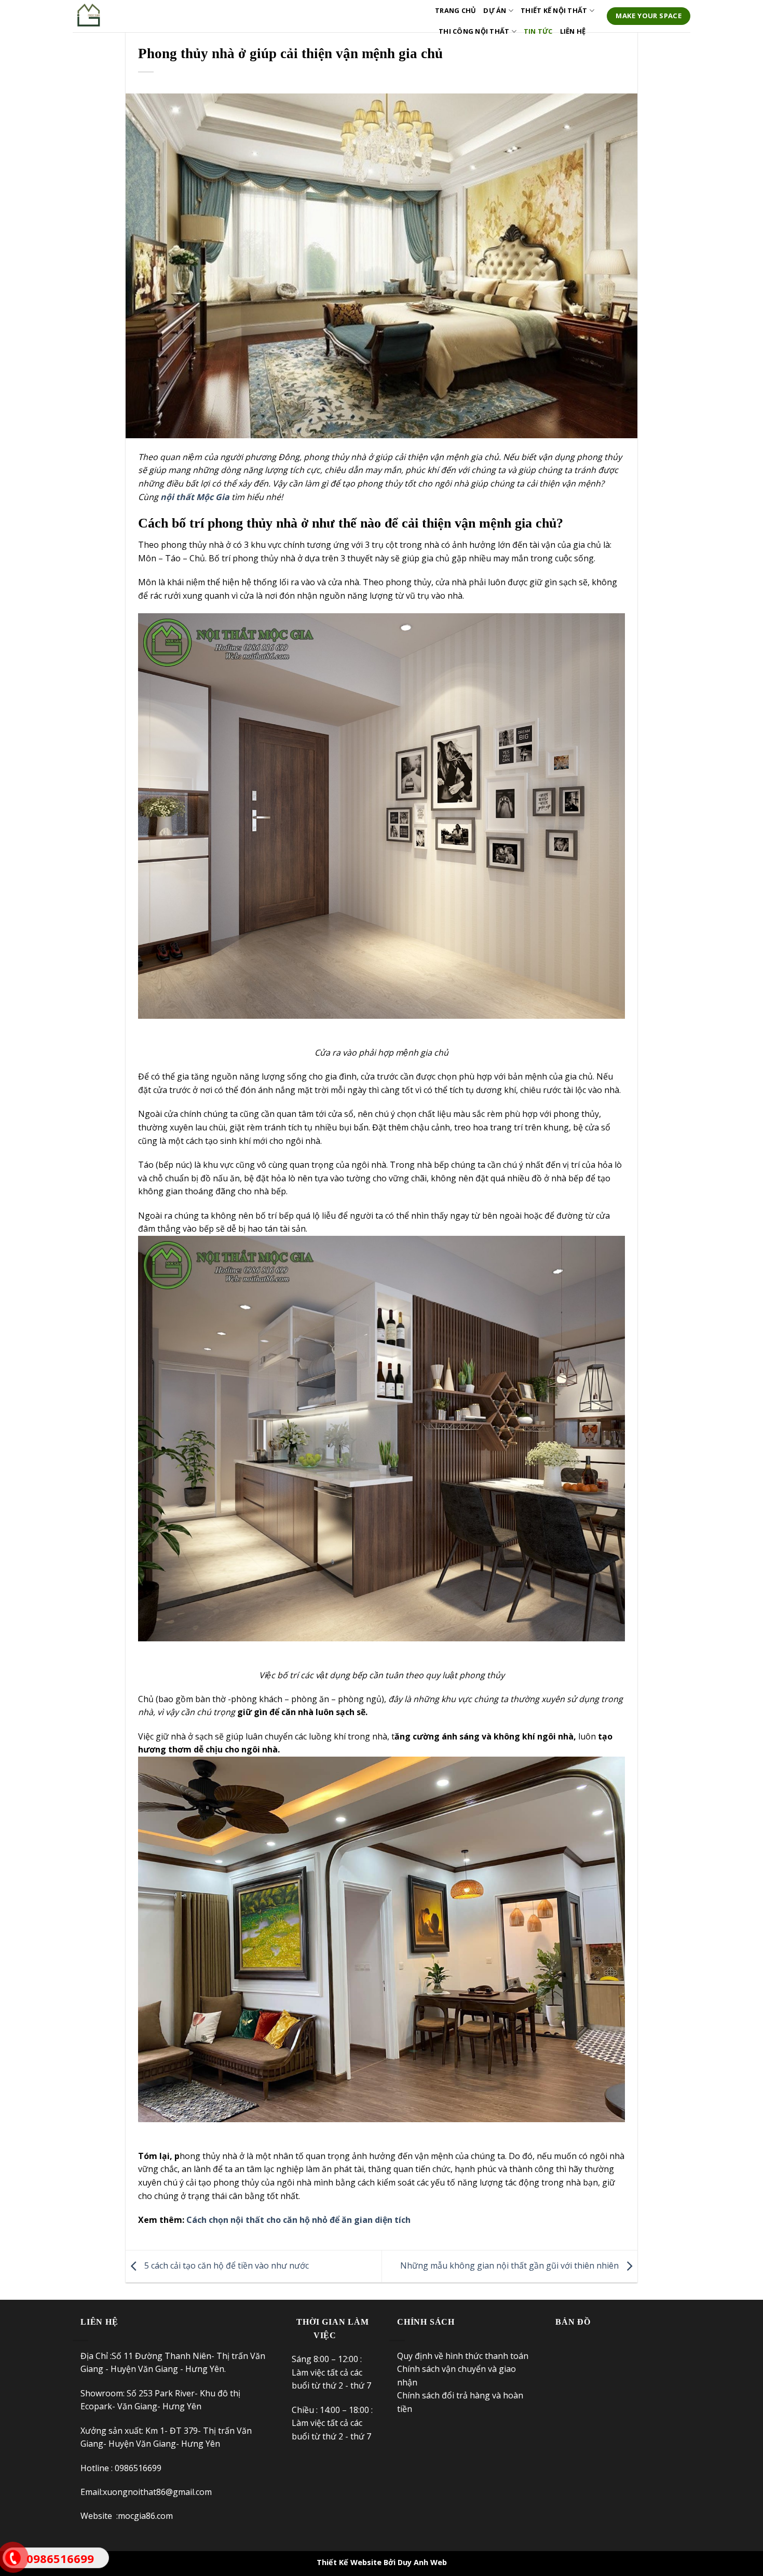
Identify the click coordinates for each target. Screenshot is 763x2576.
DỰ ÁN (495, 10)
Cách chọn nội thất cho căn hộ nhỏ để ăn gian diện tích (298, 2220)
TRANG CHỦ (455, 10)
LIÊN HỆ (573, 31)
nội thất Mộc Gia (195, 497)
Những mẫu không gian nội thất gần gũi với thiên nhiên (510, 2265)
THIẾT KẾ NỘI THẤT (554, 10)
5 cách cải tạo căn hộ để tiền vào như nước (226, 2265)
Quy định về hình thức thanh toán (464, 2356)
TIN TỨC (538, 31)
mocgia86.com (145, 2516)
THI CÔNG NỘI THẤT (474, 31)
